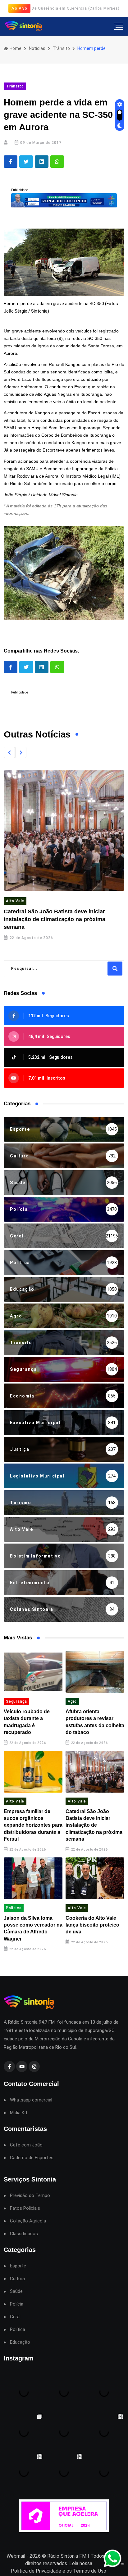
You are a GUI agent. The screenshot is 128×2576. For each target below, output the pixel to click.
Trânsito (61, 48)
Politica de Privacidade (36, 2571)
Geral (15, 2317)
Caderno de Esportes (32, 2158)
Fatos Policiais (25, 2208)
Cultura (17, 2279)
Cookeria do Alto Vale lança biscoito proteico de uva (92, 1925)
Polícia (17, 2304)
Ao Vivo (19, 8)
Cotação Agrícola (28, 2221)
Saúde (16, 2291)
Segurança (16, 1701)
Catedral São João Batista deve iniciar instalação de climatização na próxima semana (55, 919)
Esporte (18, 2266)
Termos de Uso (90, 2571)
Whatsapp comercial (31, 2100)
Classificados (24, 2234)
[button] (9, 752)
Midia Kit (19, 2113)
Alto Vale (15, 901)
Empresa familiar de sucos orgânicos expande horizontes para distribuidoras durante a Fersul (33, 1825)
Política (14, 1908)
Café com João (26, 2145)
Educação (20, 2342)
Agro (72, 1701)
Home (15, 48)
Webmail (16, 2556)
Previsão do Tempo (30, 2196)
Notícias (37, 48)
